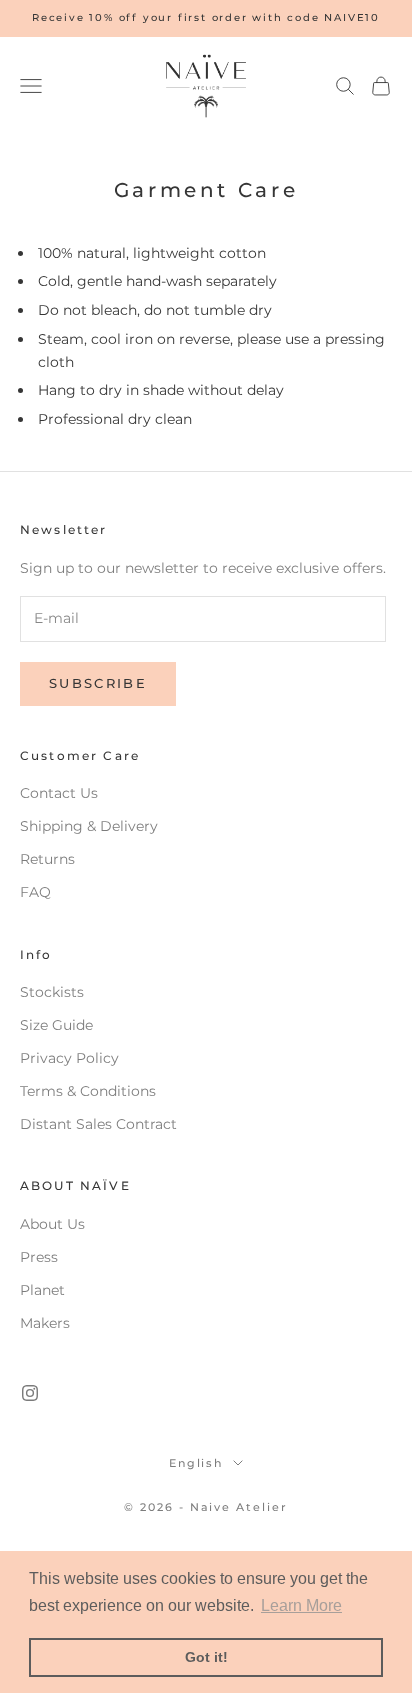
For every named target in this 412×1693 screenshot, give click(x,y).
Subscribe (98, 683)
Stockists (52, 992)
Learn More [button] (301, 1605)
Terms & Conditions (88, 1091)
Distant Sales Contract (98, 1124)
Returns (47, 859)
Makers (45, 1323)
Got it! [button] (206, 1657)
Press (39, 1257)
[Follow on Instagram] (30, 1393)
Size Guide (56, 1025)
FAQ (35, 892)
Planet (42, 1290)
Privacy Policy (69, 1058)
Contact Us (59, 793)
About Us (52, 1224)
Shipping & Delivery (89, 826)
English (196, 1463)
